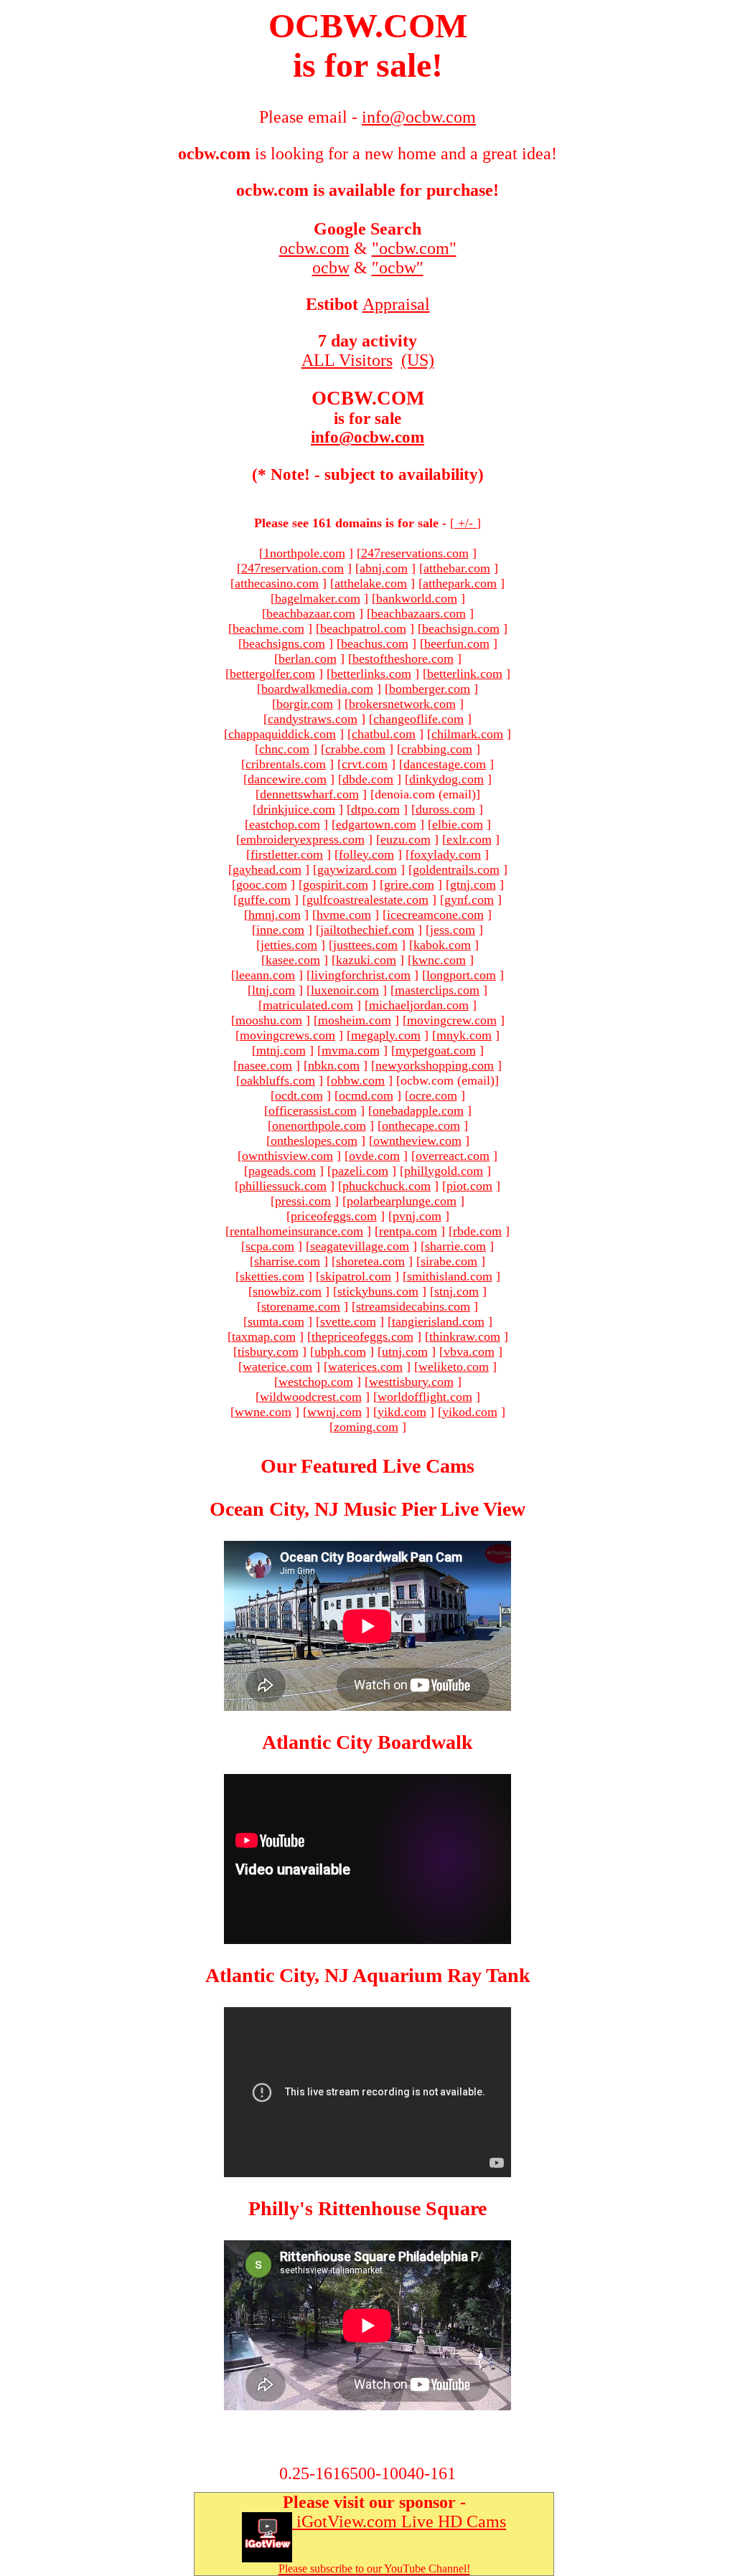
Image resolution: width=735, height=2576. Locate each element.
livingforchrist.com (361, 975)
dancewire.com (287, 779)
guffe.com (264, 900)
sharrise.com (287, 1261)
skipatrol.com (356, 1276)
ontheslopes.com (314, 1141)
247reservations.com (415, 553)
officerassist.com (313, 1110)
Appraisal (396, 304)
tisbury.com (268, 1351)
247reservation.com (292, 568)
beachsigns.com (284, 643)
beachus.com (375, 643)
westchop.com (316, 1382)
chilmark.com (467, 734)
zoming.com (366, 1427)
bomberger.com (430, 689)
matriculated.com (308, 1005)
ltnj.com (273, 990)
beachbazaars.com (418, 613)
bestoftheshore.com (403, 659)
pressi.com (303, 1201)
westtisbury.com (411, 1382)
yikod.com (470, 1412)
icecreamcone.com (435, 915)
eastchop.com (285, 824)
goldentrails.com (456, 869)
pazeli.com (360, 1171)
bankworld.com (417, 598)
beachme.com (268, 628)
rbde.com (477, 1231)
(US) (418, 360)
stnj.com (457, 1291)
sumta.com (276, 1321)
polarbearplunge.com (402, 1201)
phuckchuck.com (387, 1186)
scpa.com (270, 1246)
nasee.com (265, 1065)
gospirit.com (336, 884)
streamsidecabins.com (413, 1306)
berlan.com (308, 659)
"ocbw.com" (414, 248)
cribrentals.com (286, 764)
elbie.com (458, 824)
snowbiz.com (287, 1291)
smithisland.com (450, 1276)
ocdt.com (299, 1095)
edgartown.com (376, 824)
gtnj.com (473, 884)
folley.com (366, 854)
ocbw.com (314, 248)
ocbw (331, 268)
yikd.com (402, 1412)
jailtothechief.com (367, 930)
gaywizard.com (357, 869)
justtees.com (365, 945)
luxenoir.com (345, 990)
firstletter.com (287, 854)
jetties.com (289, 945)
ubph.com (340, 1351)
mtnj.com (281, 1050)
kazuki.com (366, 960)
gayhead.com (267, 869)
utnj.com (405, 1351)
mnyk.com (464, 1035)
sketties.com (272, 1276)
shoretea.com (370, 1261)
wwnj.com (334, 1412)
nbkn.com (334, 1065)
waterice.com (277, 1367)
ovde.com (374, 1156)
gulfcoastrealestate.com (367, 900)
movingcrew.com (452, 1020)
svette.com (348, 1321)
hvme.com (344, 915)
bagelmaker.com (318, 598)
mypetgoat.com (436, 1050)
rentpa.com (408, 1231)
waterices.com (365, 1367)
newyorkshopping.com (435, 1065)
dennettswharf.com (309, 794)
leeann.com (265, 975)
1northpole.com (304, 553)
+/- (465, 523)
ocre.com (433, 1095)
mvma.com (351, 1050)
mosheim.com (355, 1020)
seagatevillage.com (360, 1246)
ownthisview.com (287, 1156)
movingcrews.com (287, 1035)
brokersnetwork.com (402, 704)
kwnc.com (439, 960)
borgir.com (305, 704)
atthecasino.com (277, 583)
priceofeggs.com (334, 1216)
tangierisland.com (438, 1321)
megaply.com (386, 1035)
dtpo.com (375, 809)
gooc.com (262, 884)
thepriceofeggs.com (362, 1336)
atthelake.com (371, 583)
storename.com (301, 1306)
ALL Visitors (347, 360)
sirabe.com (449, 1261)
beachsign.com (461, 628)
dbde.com (368, 779)
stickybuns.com (378, 1291)
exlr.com (469, 839)
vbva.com (469, 1351)
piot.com (469, 1186)
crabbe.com (355, 749)
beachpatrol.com (363, 628)
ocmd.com (366, 1095)
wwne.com (263, 1412)
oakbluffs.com (278, 1080)
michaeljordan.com (419, 1005)
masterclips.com (437, 990)
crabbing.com (437, 749)
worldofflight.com (425, 1397)
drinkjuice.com (296, 809)
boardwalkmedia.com (317, 689)
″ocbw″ (398, 268)
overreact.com (453, 1156)
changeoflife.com (418, 719)
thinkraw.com (465, 1336)
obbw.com (358, 1080)
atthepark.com (460, 583)
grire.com (409, 884)
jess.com (453, 930)
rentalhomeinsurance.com (296, 1231)
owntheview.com (417, 1141)
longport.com (461, 975)
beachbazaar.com (311, 613)
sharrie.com (455, 1246)
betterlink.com (465, 674)
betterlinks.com (371, 674)
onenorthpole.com (319, 1126)
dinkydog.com (446, 779)
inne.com (280, 930)
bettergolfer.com (272, 674)
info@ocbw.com (367, 437)
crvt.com (365, 764)
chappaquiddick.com (282, 734)
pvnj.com (417, 1216)
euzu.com (406, 839)
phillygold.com (444, 1171)
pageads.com (282, 1171)
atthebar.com (457, 568)
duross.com (445, 809)
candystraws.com (313, 719)
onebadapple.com (418, 1110)
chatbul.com (384, 734)
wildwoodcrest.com (311, 1397)
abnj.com (384, 568)
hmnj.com (275, 915)
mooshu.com (269, 1020)
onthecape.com (421, 1126)
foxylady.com (445, 854)
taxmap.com (264, 1336)
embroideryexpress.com (303, 839)
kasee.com (293, 960)
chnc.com (284, 749)
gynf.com (469, 900)
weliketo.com (454, 1367)
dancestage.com (445, 764)
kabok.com (442, 945)
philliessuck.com (283, 1186)
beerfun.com (457, 643)
